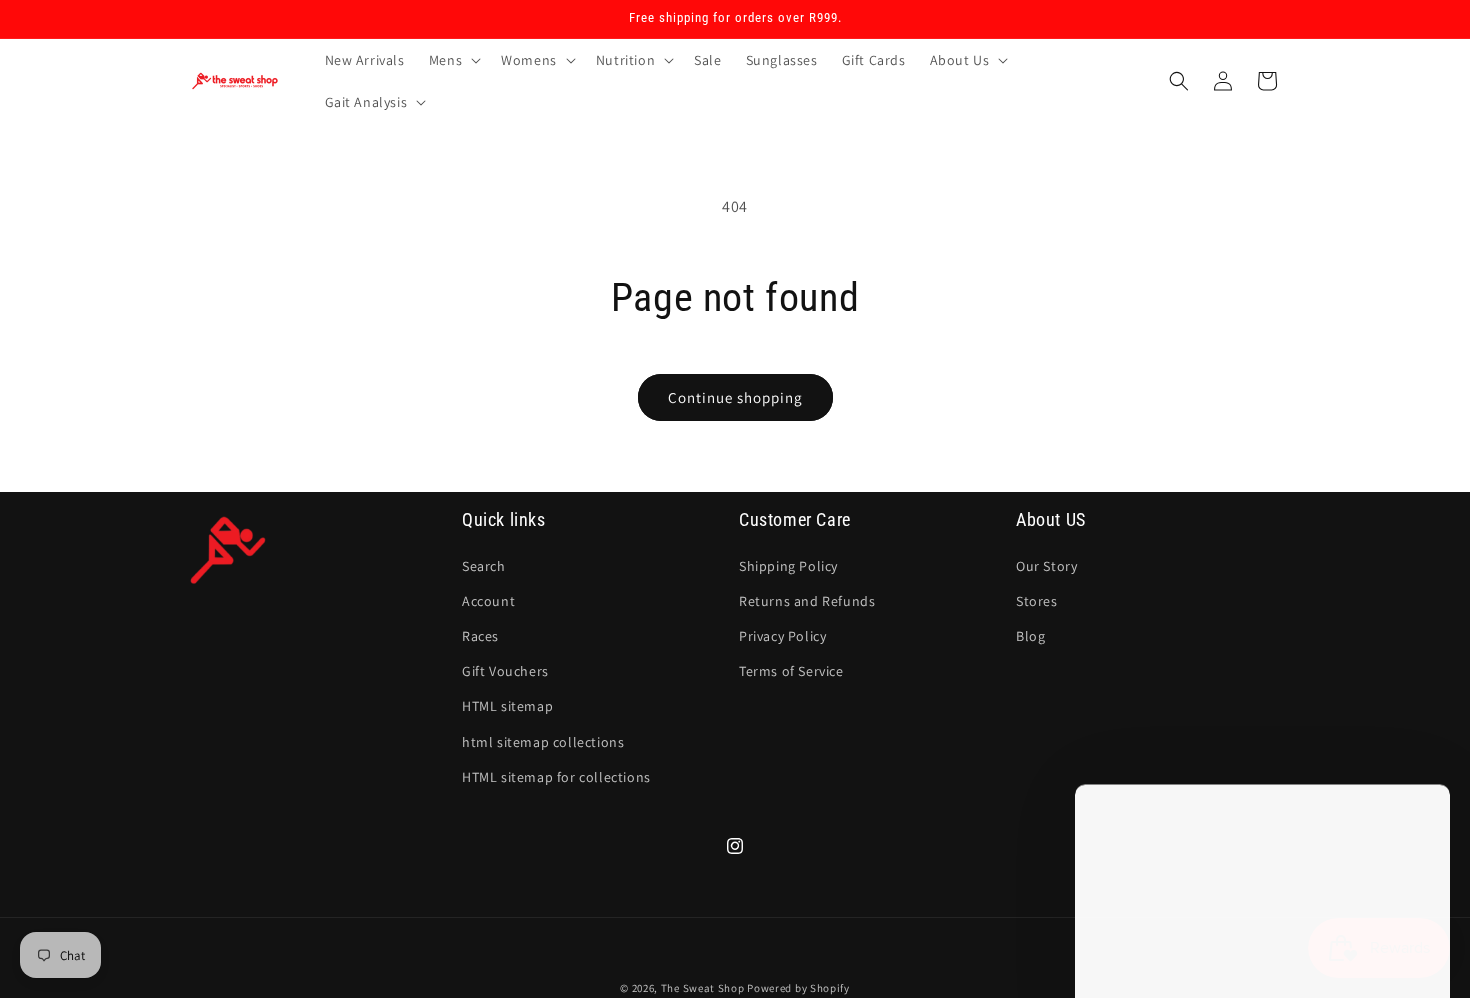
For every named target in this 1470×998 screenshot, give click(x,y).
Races (480, 636)
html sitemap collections (543, 741)
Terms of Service (791, 671)
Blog (1030, 636)
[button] (453, 60)
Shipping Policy (788, 565)
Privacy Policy (782, 636)
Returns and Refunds (807, 600)
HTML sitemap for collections (556, 776)
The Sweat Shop (703, 988)
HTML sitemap (507, 706)
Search (484, 565)
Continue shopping (735, 397)
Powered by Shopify (798, 988)
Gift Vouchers (505, 671)
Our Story (1046, 565)
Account (488, 600)
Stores (1037, 600)
